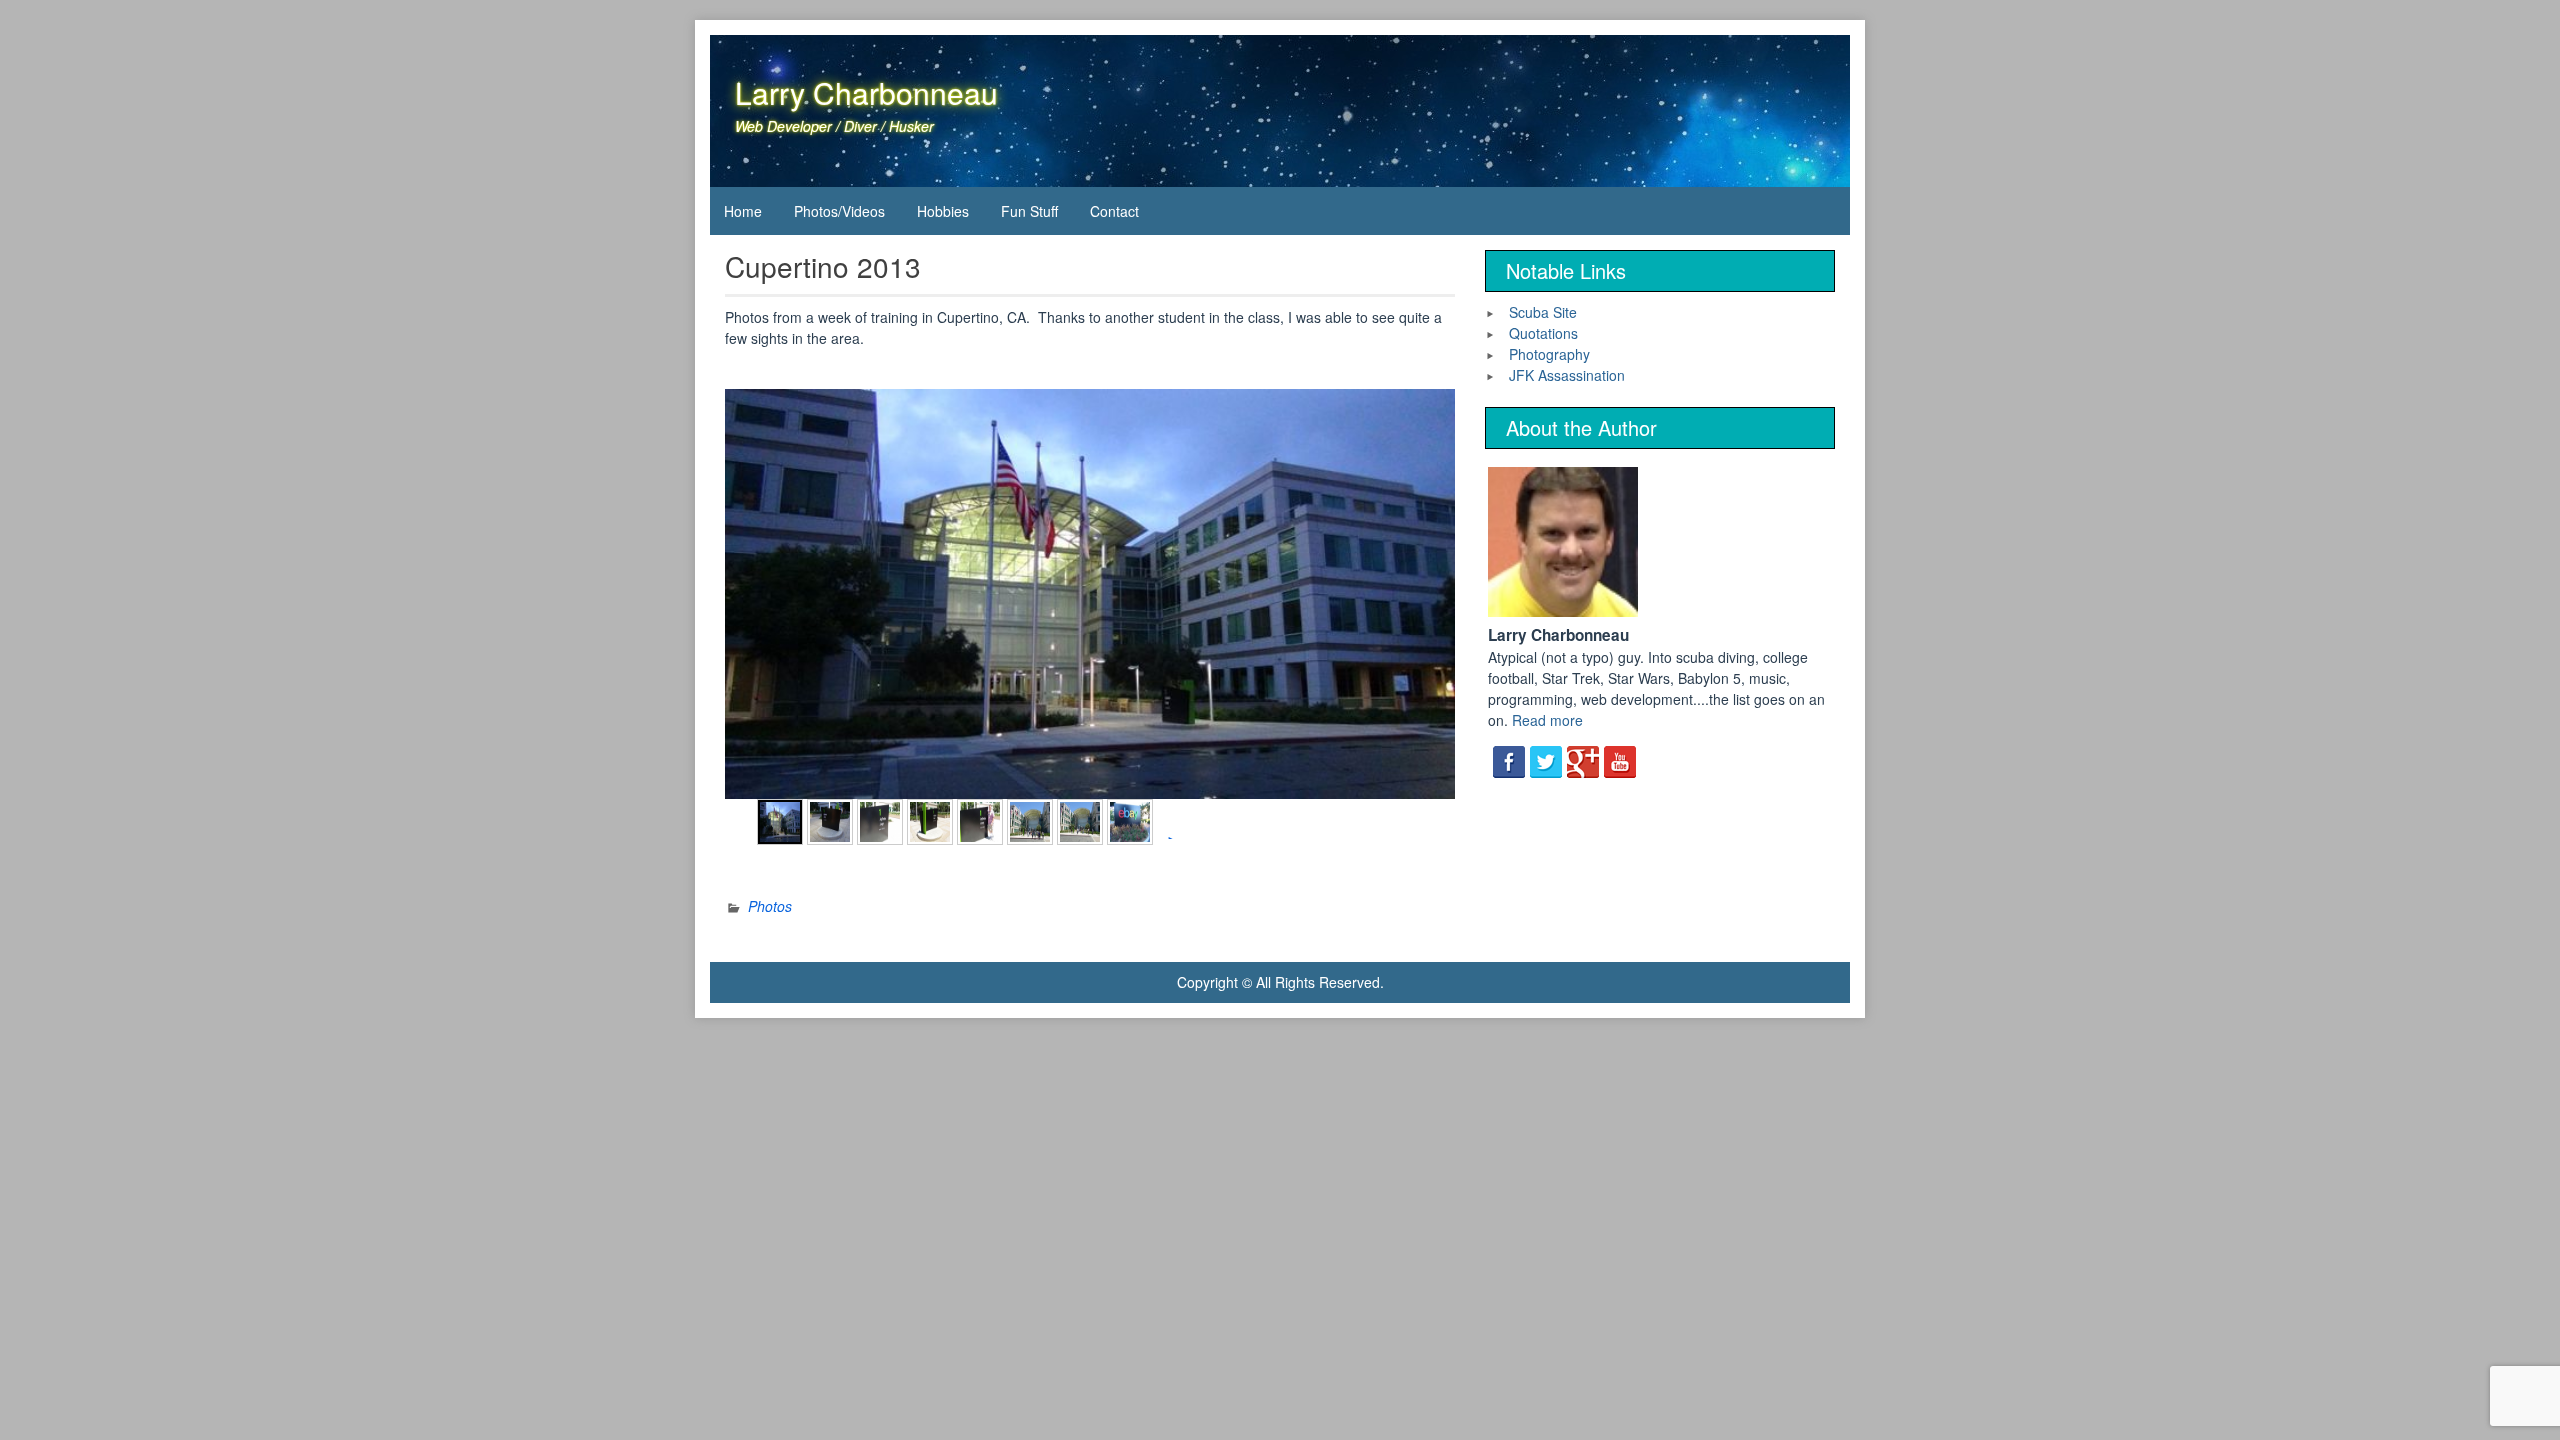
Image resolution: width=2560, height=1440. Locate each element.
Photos (770, 906)
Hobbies (943, 211)
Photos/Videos (839, 211)
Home (743, 211)
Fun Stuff (1029, 211)
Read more (1547, 720)
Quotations (1543, 333)
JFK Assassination (1567, 375)
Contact (1114, 211)
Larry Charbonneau (866, 92)
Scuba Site (1543, 312)
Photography (1549, 354)
